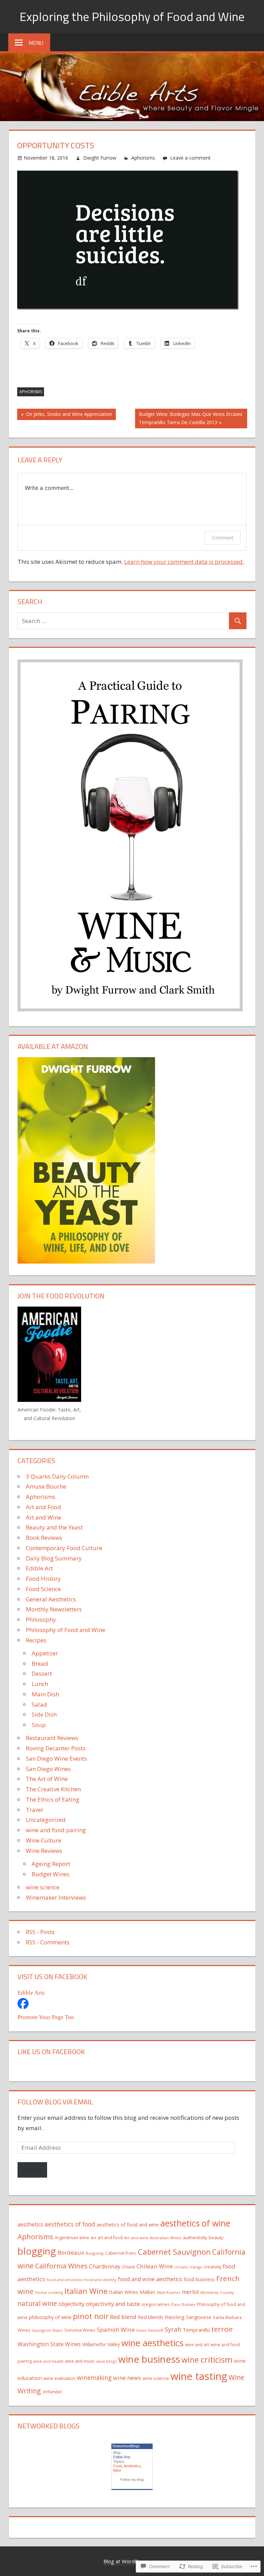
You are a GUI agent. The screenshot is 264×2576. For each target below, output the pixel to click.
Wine (117, 2470)
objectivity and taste (113, 2304)
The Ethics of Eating (53, 1799)
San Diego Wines (48, 1769)
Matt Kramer (169, 2292)
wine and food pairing (56, 1830)
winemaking (94, 2378)
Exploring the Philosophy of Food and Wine (132, 16)
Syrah (173, 2329)
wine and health (48, 2361)
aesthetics (30, 2224)
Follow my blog (132, 2480)
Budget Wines (51, 1874)
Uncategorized (46, 1820)
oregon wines (156, 2304)
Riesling (175, 2317)
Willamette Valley (101, 2344)
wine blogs (107, 2361)
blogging (37, 2251)
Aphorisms (143, 158)
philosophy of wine (50, 2317)
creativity (212, 2267)
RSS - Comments (48, 1942)
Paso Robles (183, 2304)
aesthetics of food (70, 2224)
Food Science (43, 1589)
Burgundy (95, 2253)
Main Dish (45, 1694)
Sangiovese (199, 2317)
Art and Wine (43, 1517)
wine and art (197, 2345)
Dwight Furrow (100, 158)
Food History (43, 1579)
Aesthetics (132, 2466)
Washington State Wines (49, 2344)
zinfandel (52, 2392)
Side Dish (44, 1714)
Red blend (123, 2317)
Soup (39, 1725)
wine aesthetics (152, 2343)
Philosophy (41, 1619)
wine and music (80, 2361)
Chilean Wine (155, 2266)
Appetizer (45, 1653)
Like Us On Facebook (51, 2052)
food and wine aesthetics (150, 2279)
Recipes (36, 1640)
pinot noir (91, 2316)
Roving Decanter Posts (56, 1748)
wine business (149, 2359)
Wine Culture (43, 1840)
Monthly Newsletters (54, 1609)
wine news (127, 2378)
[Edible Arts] (23, 2007)
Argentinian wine (72, 2237)
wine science (43, 1887)
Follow (32, 2170)
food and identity (100, 2280)
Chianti (128, 2267)
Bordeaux (71, 2252)
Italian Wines (124, 2292)
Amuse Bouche (46, 1486)
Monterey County (217, 2292)
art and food (110, 2237)
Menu (36, 43)
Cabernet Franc (121, 2253)
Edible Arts (31, 1993)
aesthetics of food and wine (128, 2225)
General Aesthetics (51, 1599)
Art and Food (43, 1507)
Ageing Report (51, 1864)
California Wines (61, 2266)
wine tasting (199, 2376)
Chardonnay (105, 2266)
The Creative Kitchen (53, 1789)
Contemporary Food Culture (64, 1548)
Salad (39, 1704)
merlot (190, 2292)
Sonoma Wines (80, 2330)
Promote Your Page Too (46, 2017)
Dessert (42, 1673)
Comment (223, 538)
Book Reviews (44, 1538)
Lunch (40, 1684)
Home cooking (49, 2292)
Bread (40, 1663)
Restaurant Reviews (52, 1738)
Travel (34, 1810)
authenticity (195, 2237)
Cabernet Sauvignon (174, 2252)
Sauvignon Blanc (47, 2330)
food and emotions (65, 2280)
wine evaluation (59, 2378)
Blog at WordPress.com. (132, 2561)
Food (117, 2466)
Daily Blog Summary (54, 1558)
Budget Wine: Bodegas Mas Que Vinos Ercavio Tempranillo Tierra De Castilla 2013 (189, 418)
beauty (216, 2237)
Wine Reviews (44, 1851)
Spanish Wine (116, 2330)
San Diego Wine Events (56, 1758)
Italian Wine (86, 2291)
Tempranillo (196, 2330)
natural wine (37, 2304)
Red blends (151, 2317)
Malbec (148, 2292)
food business (199, 2279)
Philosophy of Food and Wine (65, 1630)
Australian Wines (166, 2238)
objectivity (71, 2304)
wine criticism (207, 2360)
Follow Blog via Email (55, 2102)
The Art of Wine (47, 1779)
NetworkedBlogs (126, 2446)
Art (93, 2238)
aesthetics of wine (195, 2223)
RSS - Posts (40, 1932)
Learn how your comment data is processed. (184, 562)
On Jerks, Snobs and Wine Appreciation (65, 415)
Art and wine (136, 2238)
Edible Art (39, 1568)
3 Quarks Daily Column (57, 1476)
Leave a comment (190, 158)
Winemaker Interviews (56, 1897)
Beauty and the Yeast (54, 1527)
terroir (222, 2329)
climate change (188, 2267)
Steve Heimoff (150, 2330)
